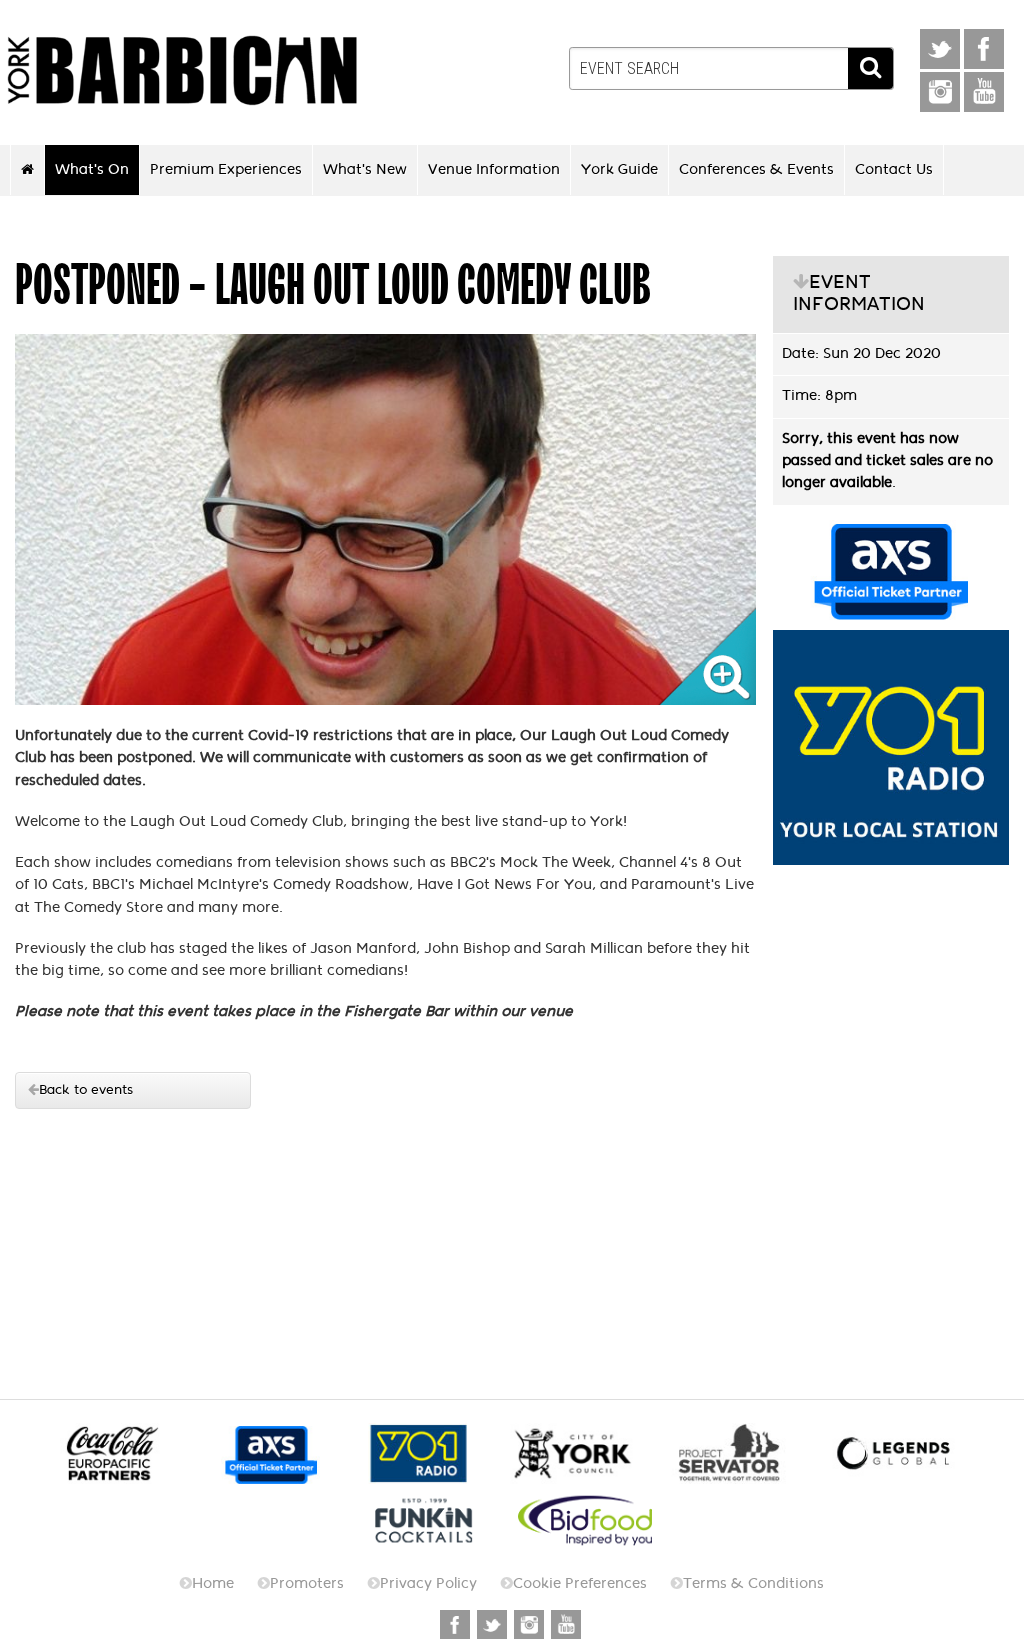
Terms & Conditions (753, 1583)
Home (213, 1583)
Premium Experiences (226, 169)
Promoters (307, 1583)
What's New (365, 169)
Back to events (86, 1089)
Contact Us (894, 169)
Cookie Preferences (580, 1583)
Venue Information (494, 169)
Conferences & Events (756, 169)
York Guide (619, 169)
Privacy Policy (428, 1583)
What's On (92, 169)
